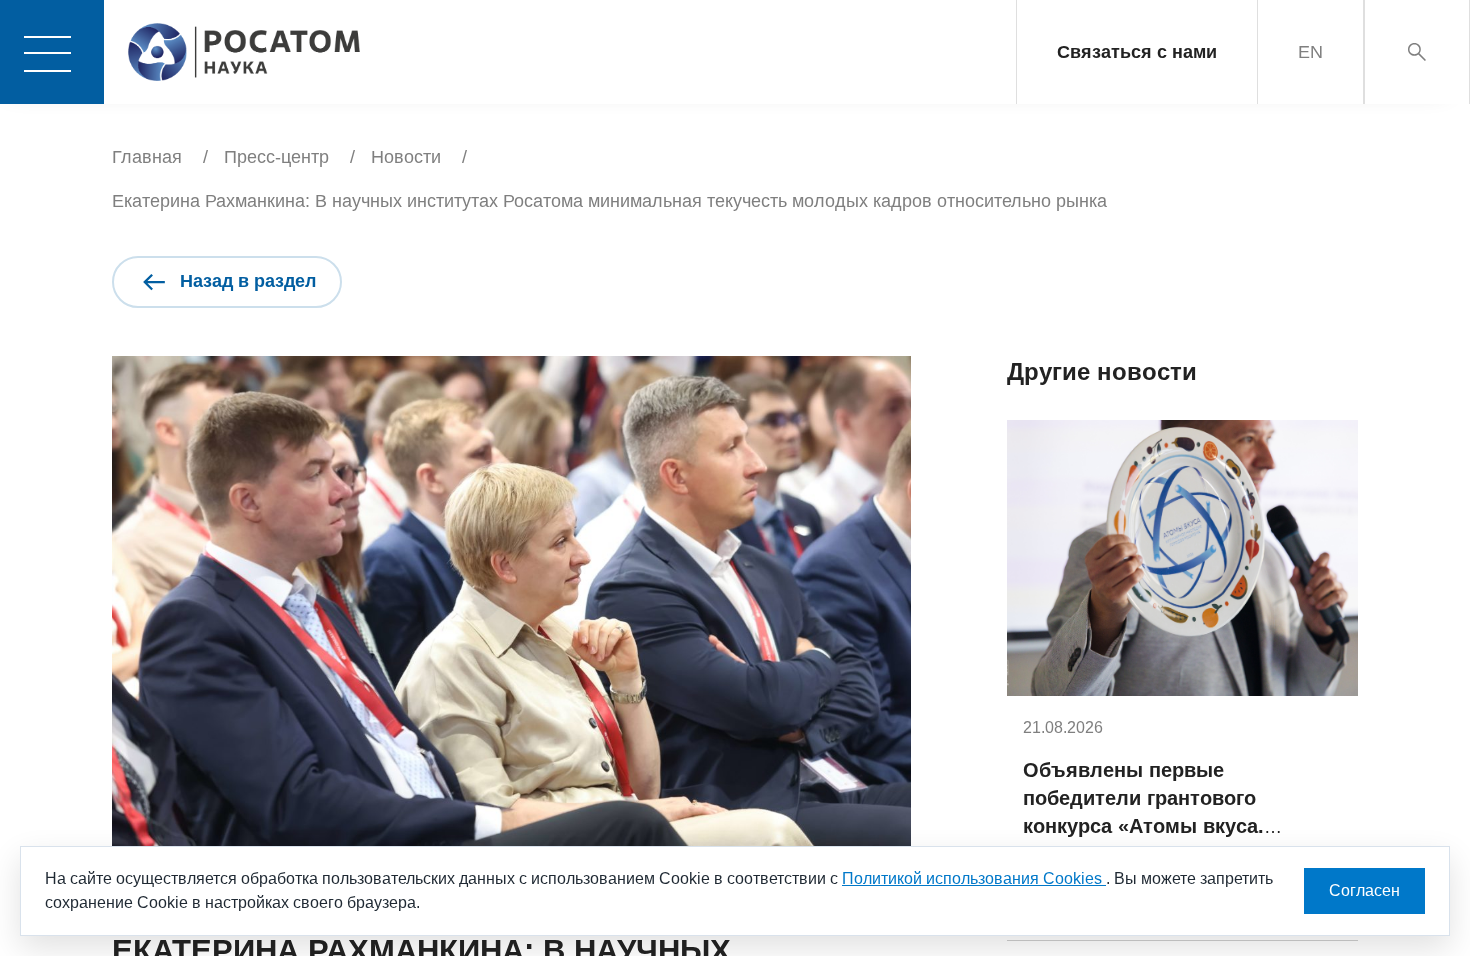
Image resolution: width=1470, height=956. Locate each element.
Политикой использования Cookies (974, 878)
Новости (406, 157)
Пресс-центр (276, 157)
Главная (147, 157)
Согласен (1364, 890)
